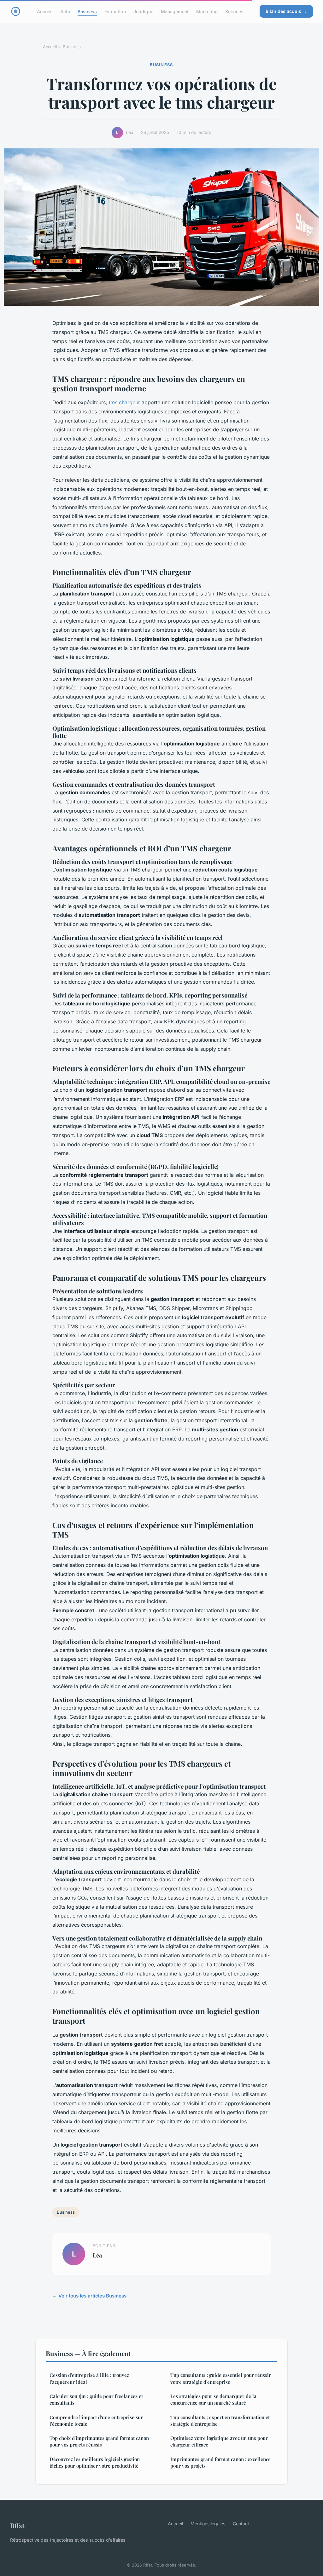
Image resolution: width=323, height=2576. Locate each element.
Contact (241, 2524)
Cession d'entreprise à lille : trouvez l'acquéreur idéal (89, 2378)
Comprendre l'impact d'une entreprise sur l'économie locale (96, 2421)
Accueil (45, 11)
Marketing (207, 11)
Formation (115, 11)
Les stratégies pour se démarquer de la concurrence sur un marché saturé (213, 2399)
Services (234, 11)
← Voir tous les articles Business (89, 2296)
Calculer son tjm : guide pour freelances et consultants (96, 2399)
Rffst (17, 2525)
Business (87, 11)
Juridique (143, 11)
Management (175, 11)
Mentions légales (208, 2524)
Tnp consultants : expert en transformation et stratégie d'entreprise (220, 2421)
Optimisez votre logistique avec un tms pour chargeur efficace (219, 2441)
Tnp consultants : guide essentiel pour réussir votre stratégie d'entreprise (221, 2378)
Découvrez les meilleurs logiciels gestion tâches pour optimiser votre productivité (95, 2462)
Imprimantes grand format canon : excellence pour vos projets (220, 2462)
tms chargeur (124, 402)
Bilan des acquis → (286, 11)
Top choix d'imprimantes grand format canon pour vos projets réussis (99, 2441)
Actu (65, 11)
